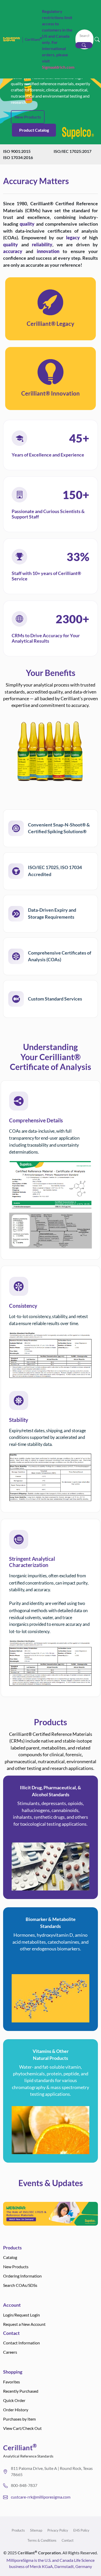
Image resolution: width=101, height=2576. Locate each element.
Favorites (12, 2382)
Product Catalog (34, 130)
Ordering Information (22, 2276)
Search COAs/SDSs (20, 2285)
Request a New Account (24, 2324)
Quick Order (14, 2400)
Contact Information (21, 2343)
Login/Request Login (21, 2315)
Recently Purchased (21, 2391)
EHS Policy (81, 2530)
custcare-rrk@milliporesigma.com (41, 2497)
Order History (16, 2410)
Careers (10, 2352)
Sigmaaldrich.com (58, 67)
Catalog (10, 2257)
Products (18, 2530)
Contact (68, 2540)
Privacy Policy (58, 2530)
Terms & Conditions (42, 2540)
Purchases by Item (19, 2419)
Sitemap (36, 2530)
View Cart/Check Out (22, 2428)
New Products (28, 117)
